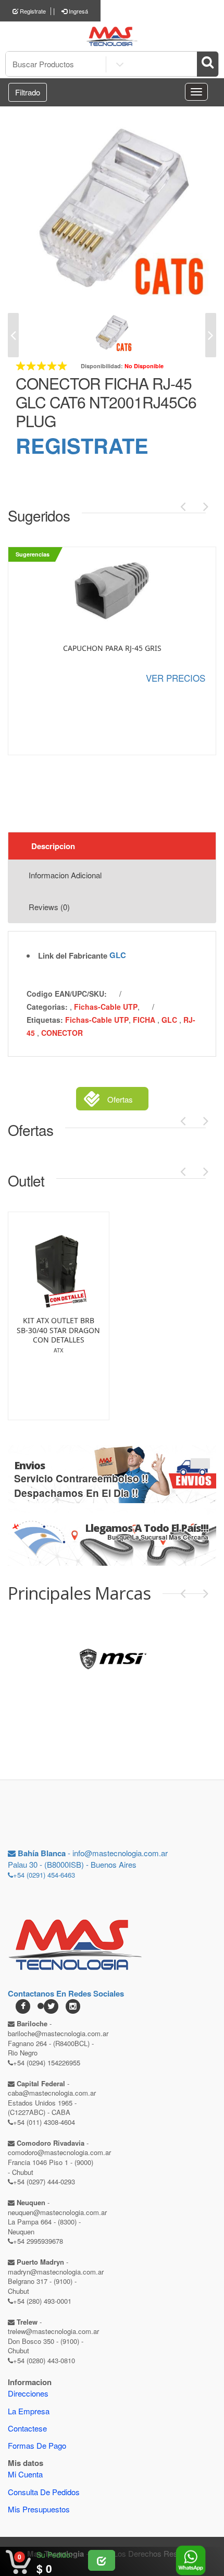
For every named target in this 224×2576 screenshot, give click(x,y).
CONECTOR (62, 1033)
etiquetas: (45, 1020)
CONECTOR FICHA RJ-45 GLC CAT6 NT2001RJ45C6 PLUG (106, 402)
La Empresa (29, 2411)
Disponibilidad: (102, 366)
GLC (118, 955)
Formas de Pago (37, 2445)
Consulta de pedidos (44, 2492)
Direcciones (28, 2393)
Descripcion (53, 846)
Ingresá (78, 11)
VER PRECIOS (176, 678)
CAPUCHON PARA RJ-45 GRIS (112, 648)
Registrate (32, 11)
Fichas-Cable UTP (106, 1007)
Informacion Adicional (65, 875)
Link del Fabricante (73, 956)
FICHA (145, 1020)
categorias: (47, 1007)
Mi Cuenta (25, 2474)
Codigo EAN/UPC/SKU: (67, 994)
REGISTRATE (82, 445)
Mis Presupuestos (39, 2509)
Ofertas (120, 1099)
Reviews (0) (49, 907)
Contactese (27, 2428)
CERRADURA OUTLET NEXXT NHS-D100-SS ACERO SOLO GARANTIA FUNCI (60, 1335)
